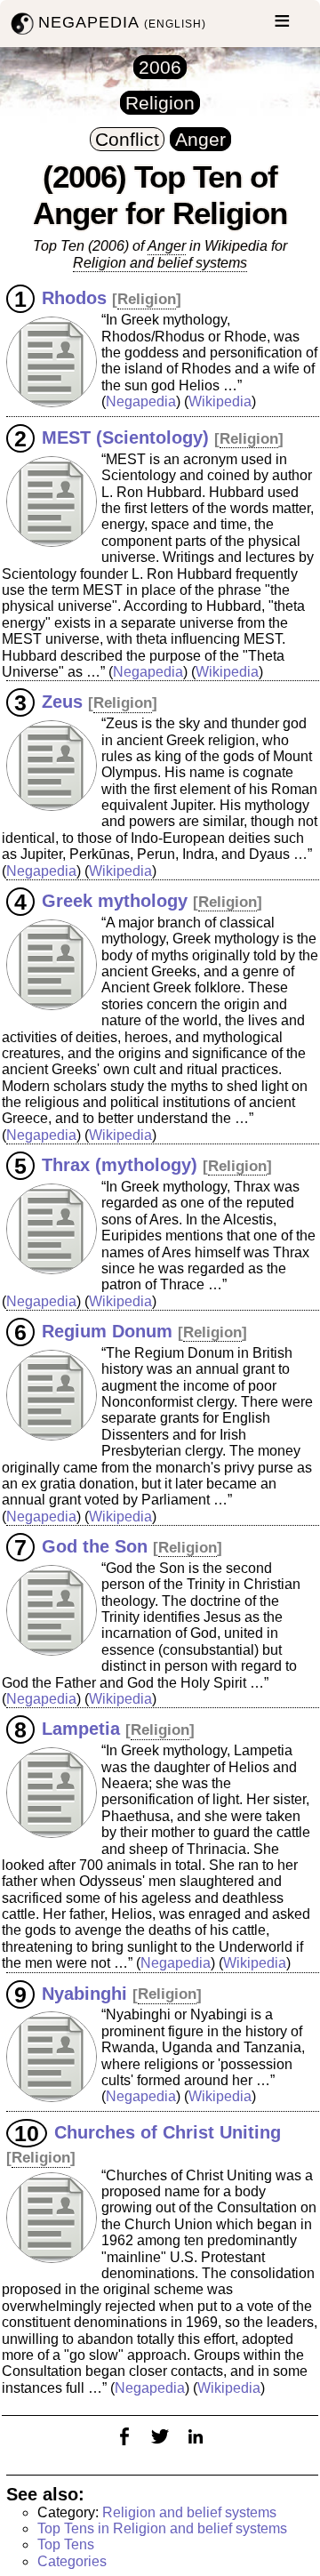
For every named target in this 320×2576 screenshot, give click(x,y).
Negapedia (141, 401)
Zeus (62, 702)
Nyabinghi (84, 1993)
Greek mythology (115, 901)
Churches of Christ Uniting (168, 2132)
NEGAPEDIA (122, 22)
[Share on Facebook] (124, 2448)
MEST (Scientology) (125, 437)
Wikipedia (220, 401)
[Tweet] (160, 2448)
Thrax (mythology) (120, 1165)
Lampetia (81, 1729)
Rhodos (74, 298)
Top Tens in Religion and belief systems (162, 2528)
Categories (72, 2561)
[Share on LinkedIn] (196, 2448)
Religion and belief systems (189, 2512)
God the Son (95, 1546)
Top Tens (66, 2544)
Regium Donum (107, 1331)
